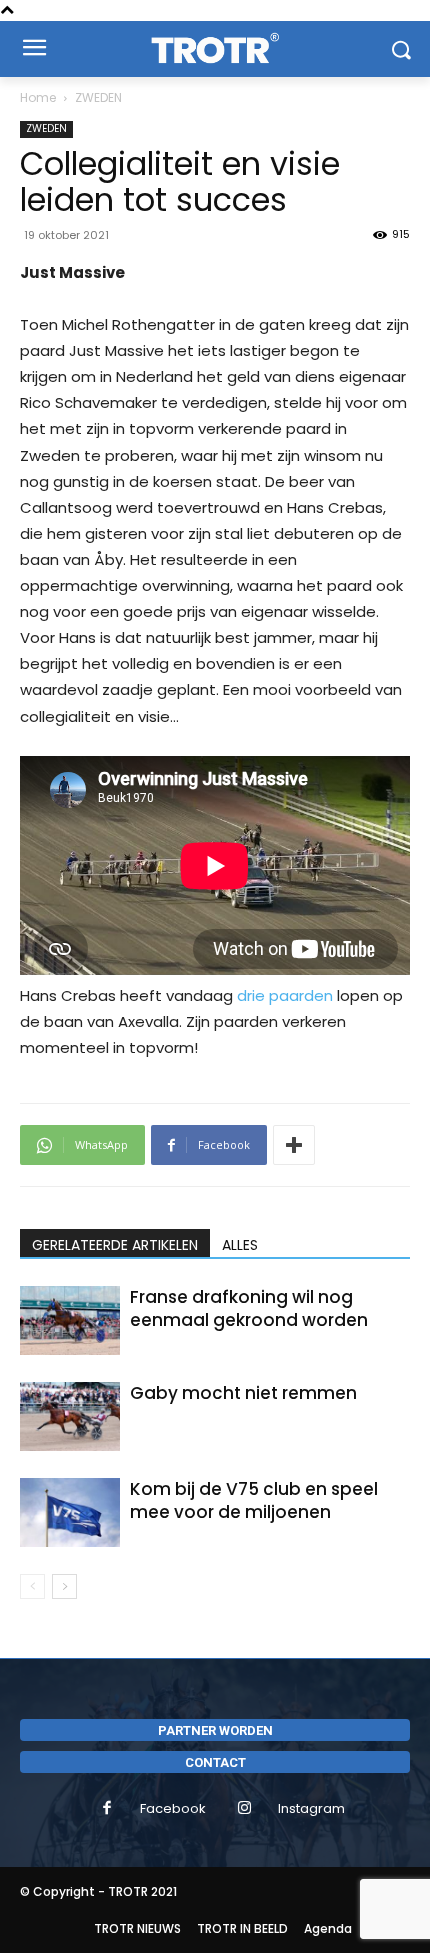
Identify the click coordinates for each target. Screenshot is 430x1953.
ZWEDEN (98, 97)
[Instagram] (245, 1809)
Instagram (311, 1808)
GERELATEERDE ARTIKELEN (115, 1245)
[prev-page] (32, 1586)
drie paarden (285, 995)
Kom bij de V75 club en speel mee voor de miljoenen (254, 1500)
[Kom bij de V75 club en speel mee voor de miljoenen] (70, 1512)
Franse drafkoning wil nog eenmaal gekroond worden (249, 1308)
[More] (294, 1145)
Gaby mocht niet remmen (243, 1393)
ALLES (240, 1245)
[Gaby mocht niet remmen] (70, 1416)
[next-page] (64, 1586)
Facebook (173, 1808)
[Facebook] (107, 1809)
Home (38, 97)
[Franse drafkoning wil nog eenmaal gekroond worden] (70, 1320)
